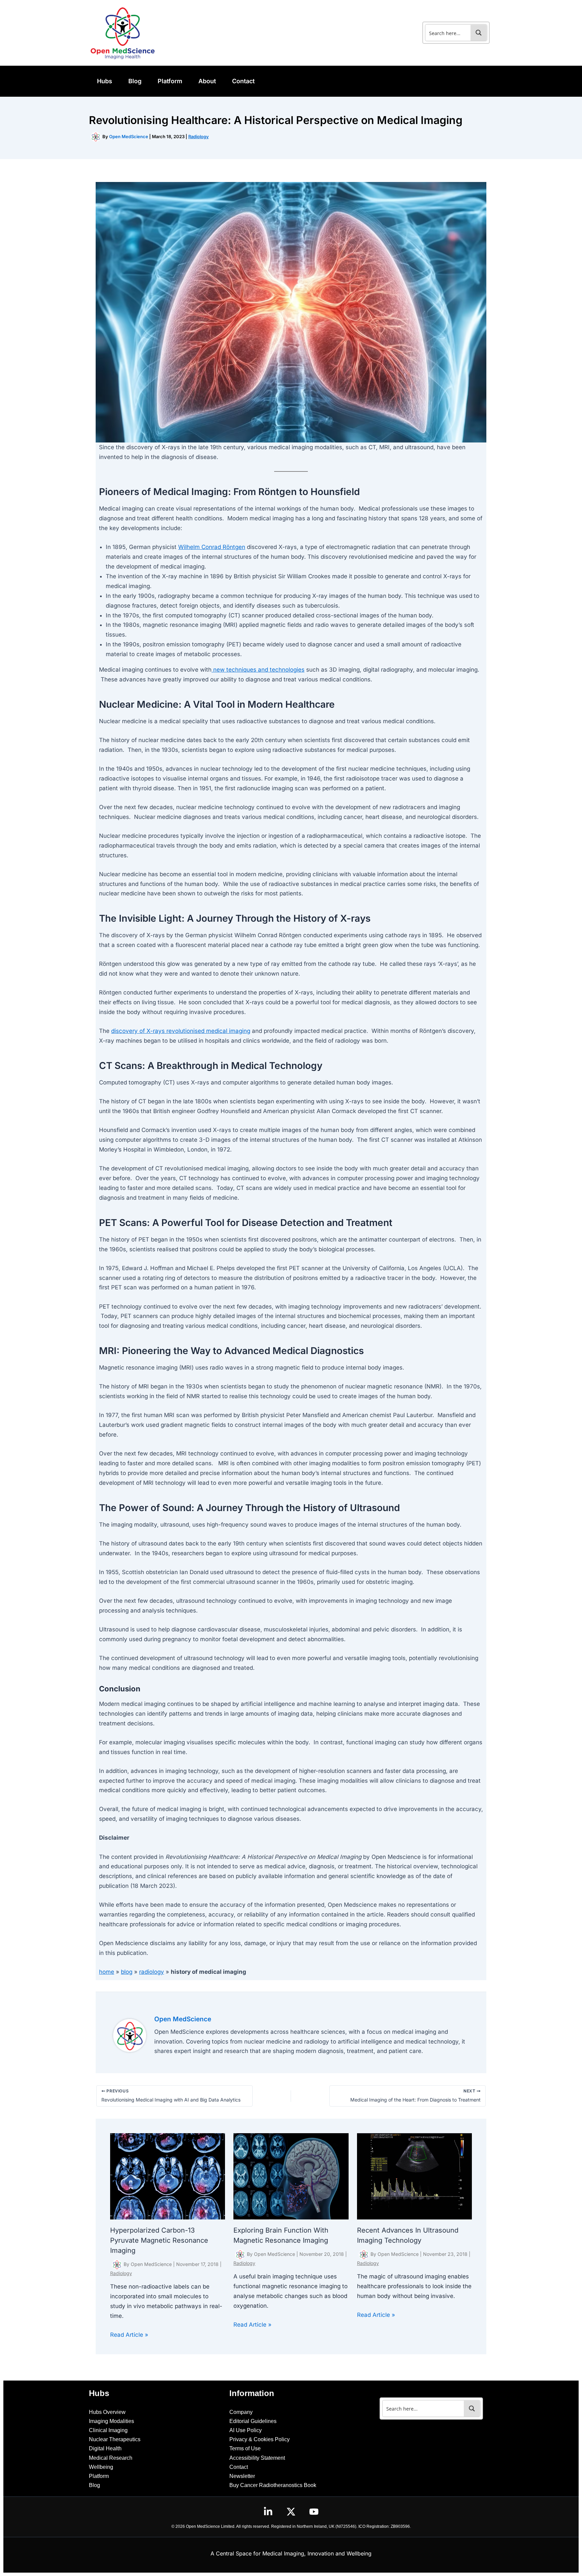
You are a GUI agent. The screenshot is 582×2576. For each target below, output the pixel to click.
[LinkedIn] (268, 2512)
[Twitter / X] (291, 2512)
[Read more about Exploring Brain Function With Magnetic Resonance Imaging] (291, 2176)
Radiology (199, 136)
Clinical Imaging (108, 2430)
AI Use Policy (246, 2430)
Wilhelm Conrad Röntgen (212, 547)
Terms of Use (245, 2448)
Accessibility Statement (257, 2458)
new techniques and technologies (258, 670)
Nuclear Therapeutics (115, 2439)
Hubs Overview (107, 2412)
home (107, 1972)
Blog (94, 2485)
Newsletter (242, 2476)
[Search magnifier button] (479, 33)
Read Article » (129, 2335)
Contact (239, 2467)
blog (127, 1972)
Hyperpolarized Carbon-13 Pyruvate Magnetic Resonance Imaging (159, 2240)
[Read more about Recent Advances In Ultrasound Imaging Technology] (415, 2176)
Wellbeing (101, 2467)
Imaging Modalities (111, 2421)
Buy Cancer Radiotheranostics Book (273, 2485)
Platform (99, 2476)
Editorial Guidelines (253, 2421)
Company (241, 2412)
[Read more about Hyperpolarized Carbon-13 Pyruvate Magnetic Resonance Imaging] (168, 2176)
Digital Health (105, 2448)
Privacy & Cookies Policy (260, 2439)
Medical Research (111, 2458)
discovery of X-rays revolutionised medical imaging (181, 1031)
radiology (152, 1972)
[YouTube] (314, 2512)
